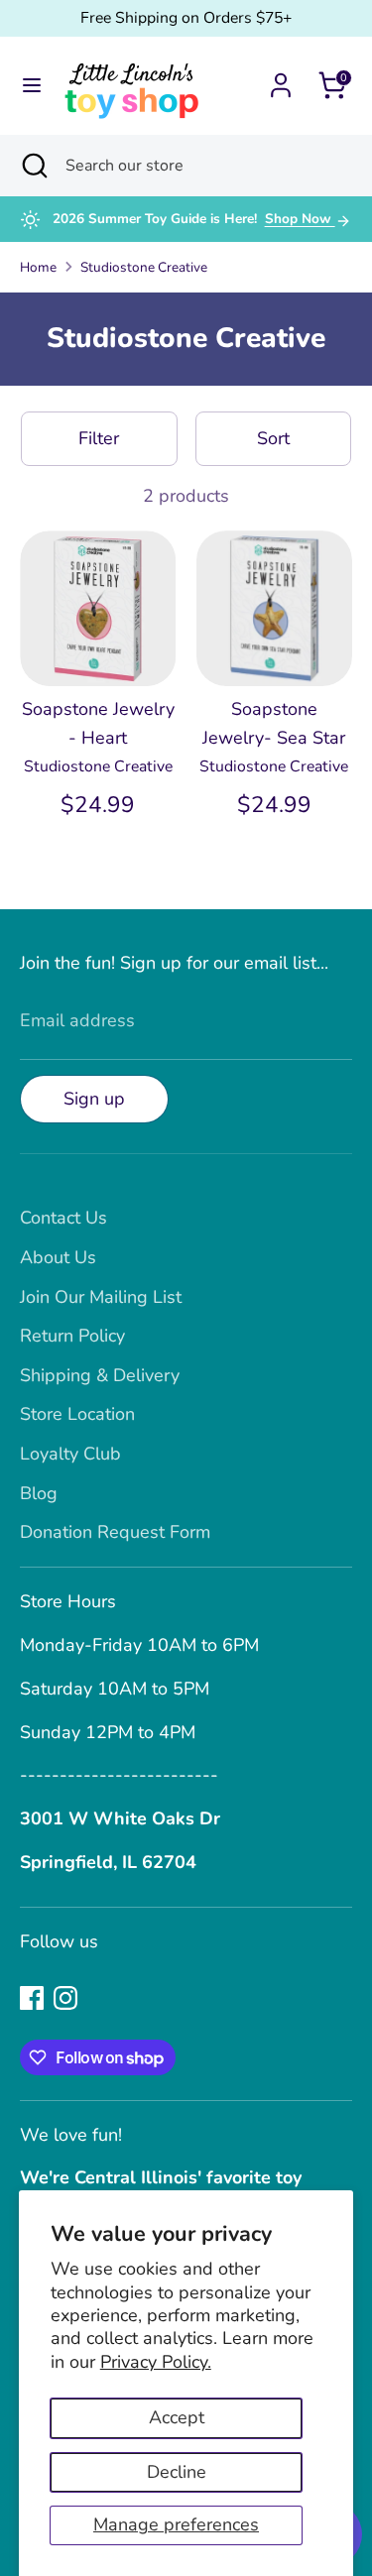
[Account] (281, 79)
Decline (177, 2472)
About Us (58, 1257)
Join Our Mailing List (101, 1297)
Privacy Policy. (156, 2362)
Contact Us (63, 1218)
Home (38, 267)
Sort (273, 438)
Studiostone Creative (144, 267)
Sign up (94, 1099)
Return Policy (72, 1336)
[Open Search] (33, 166)
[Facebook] (32, 1998)
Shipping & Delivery (100, 1375)
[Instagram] (65, 1998)
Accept (177, 2417)
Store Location (77, 1414)
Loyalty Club (70, 1454)
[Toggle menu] (32, 86)
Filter (99, 438)
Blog (39, 1493)
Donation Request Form (115, 1532)
